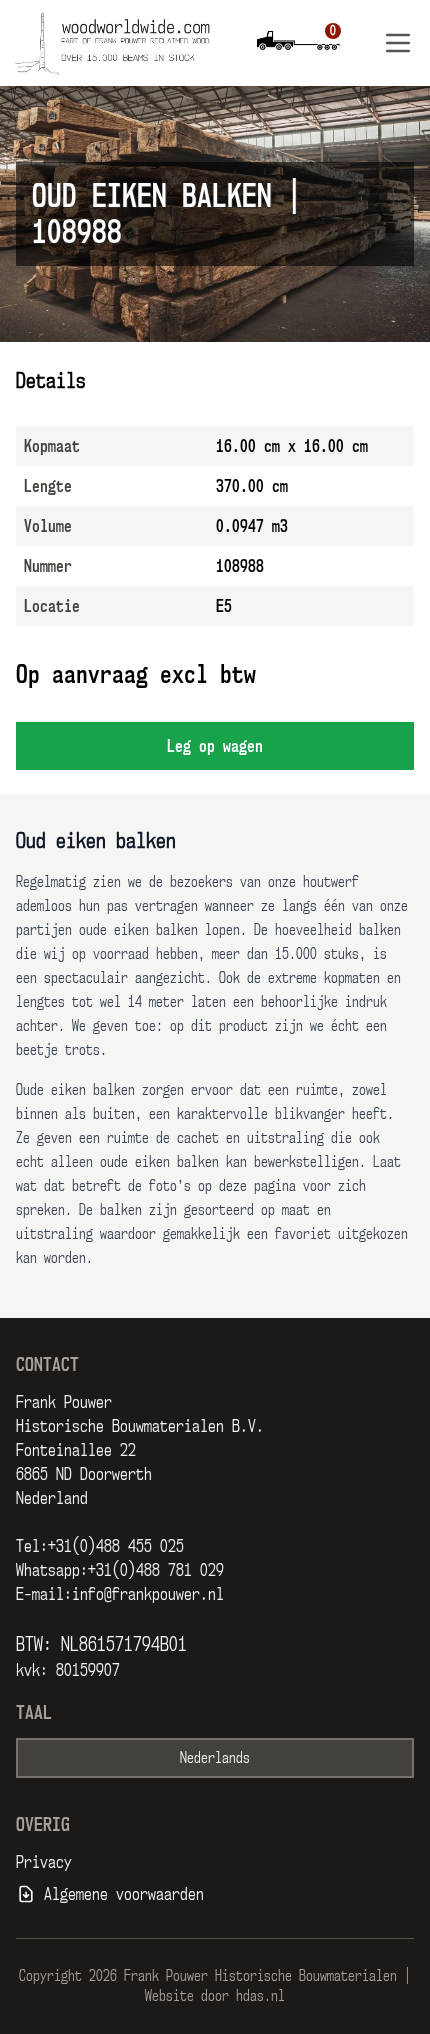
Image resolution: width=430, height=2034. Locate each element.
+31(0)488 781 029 (156, 1570)
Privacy (44, 1862)
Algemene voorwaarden (124, 1894)
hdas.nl (260, 1995)
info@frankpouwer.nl (148, 1594)
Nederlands (215, 1757)
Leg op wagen (215, 746)
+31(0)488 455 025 (116, 1546)
